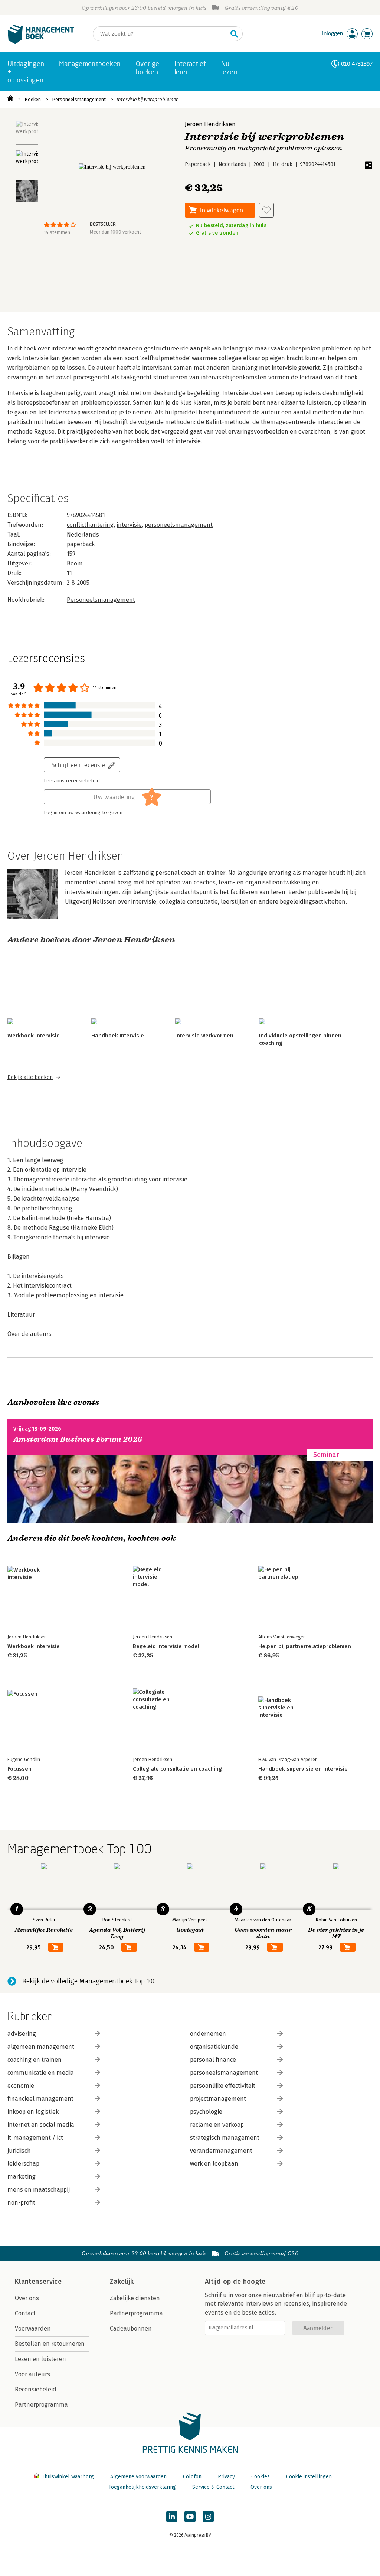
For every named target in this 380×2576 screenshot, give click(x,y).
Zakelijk (122, 2282)
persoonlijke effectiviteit (223, 2086)
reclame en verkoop (217, 2125)
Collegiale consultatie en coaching (177, 1769)
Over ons (27, 2298)
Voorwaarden (33, 2329)
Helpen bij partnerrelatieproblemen (305, 1646)
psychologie (206, 2112)
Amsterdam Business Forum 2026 (78, 1439)
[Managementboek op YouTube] (190, 2517)
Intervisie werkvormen (204, 1036)
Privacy (226, 2477)
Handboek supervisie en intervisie (303, 1769)
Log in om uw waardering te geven (83, 813)
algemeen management (41, 2047)
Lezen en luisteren (40, 2359)
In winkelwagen (222, 210)
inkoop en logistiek (33, 2112)
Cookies (261, 2477)
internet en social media (41, 2125)
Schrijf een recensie (78, 765)
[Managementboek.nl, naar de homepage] (41, 42)
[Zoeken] (234, 34)
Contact (25, 2313)
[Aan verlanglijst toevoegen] (266, 210)
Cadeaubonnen (131, 2329)
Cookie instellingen (309, 2477)
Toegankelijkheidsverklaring (142, 2487)
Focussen (19, 1769)
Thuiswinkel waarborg (68, 2477)
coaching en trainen (35, 2060)
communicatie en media (41, 2073)
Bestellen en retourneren (50, 2344)
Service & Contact (213, 2487)
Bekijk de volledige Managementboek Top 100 (89, 1981)
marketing (22, 2177)
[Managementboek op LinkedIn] (172, 2517)
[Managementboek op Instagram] (208, 2517)
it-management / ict (35, 2138)
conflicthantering (90, 525)
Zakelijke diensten (135, 2298)
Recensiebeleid (36, 2389)
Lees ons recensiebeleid (72, 781)
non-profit (21, 2203)
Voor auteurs (32, 2374)
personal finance (213, 2060)
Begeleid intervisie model (166, 1646)
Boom (75, 563)
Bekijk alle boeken (30, 1077)
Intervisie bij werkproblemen (148, 99)
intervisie (129, 525)
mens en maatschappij (39, 2190)
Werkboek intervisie (34, 1036)
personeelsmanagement (179, 525)
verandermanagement (221, 2151)
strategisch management (225, 2138)
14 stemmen (57, 232)
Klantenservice (38, 2282)
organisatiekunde (214, 2047)
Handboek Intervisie (118, 1036)
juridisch (19, 2151)
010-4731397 (357, 64)
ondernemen (208, 2034)
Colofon (192, 2477)
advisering (22, 2034)
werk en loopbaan (214, 2164)
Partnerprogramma (41, 2405)
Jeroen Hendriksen (210, 124)
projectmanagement (218, 2099)
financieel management (40, 2099)
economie (21, 2086)
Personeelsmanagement (79, 99)
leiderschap (23, 2164)
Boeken (33, 99)
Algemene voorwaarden (138, 2477)
